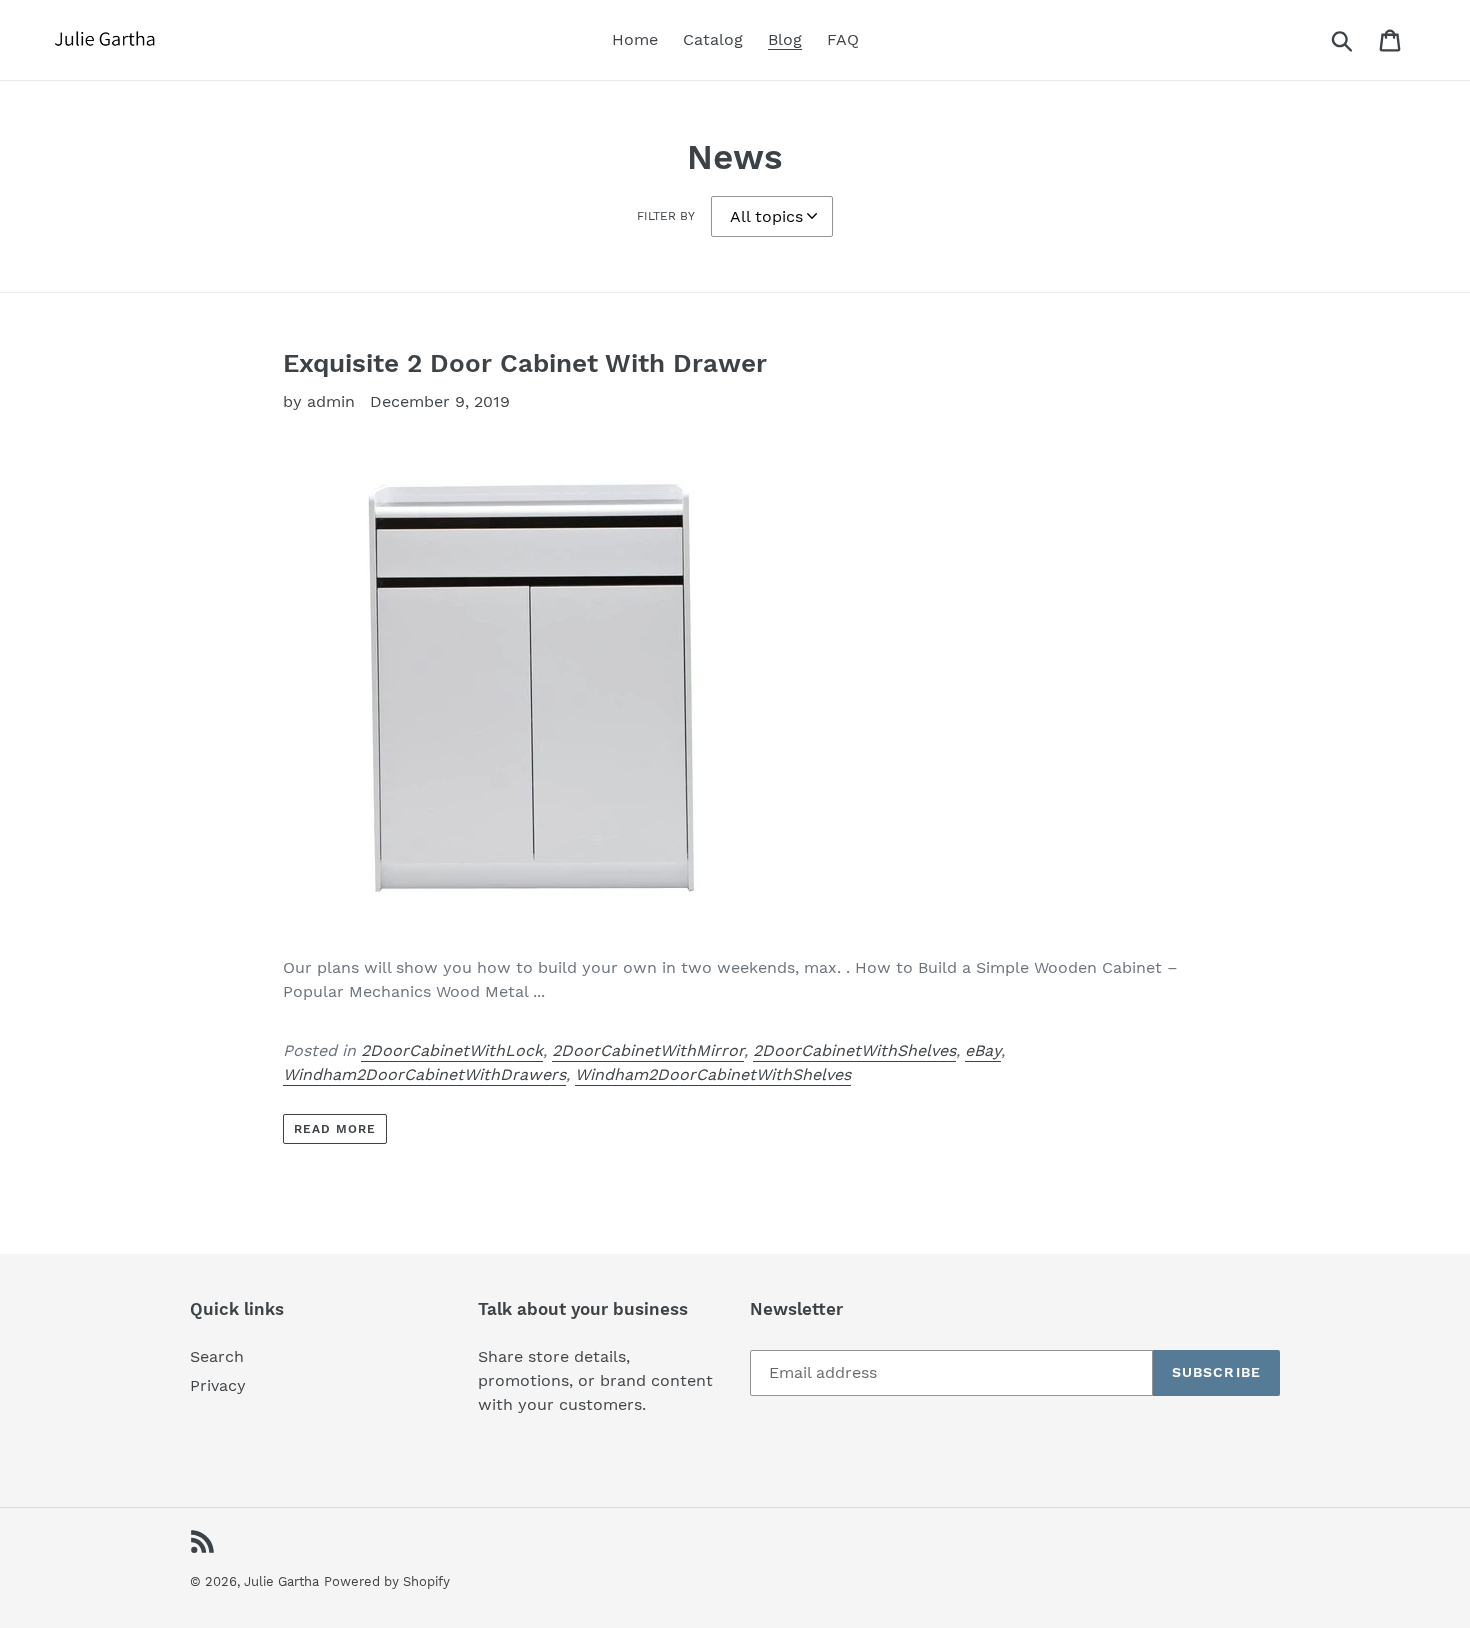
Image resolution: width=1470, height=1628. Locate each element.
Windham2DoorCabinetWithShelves (713, 1074)
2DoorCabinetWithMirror (648, 1050)
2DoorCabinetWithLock (452, 1050)
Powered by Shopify (387, 1581)
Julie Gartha (281, 1581)
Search (217, 1356)
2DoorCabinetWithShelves (854, 1050)
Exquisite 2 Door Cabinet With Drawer (525, 363)
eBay (983, 1050)
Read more (335, 1129)
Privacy (218, 1385)
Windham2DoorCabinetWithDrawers (424, 1074)
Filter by (666, 216)
